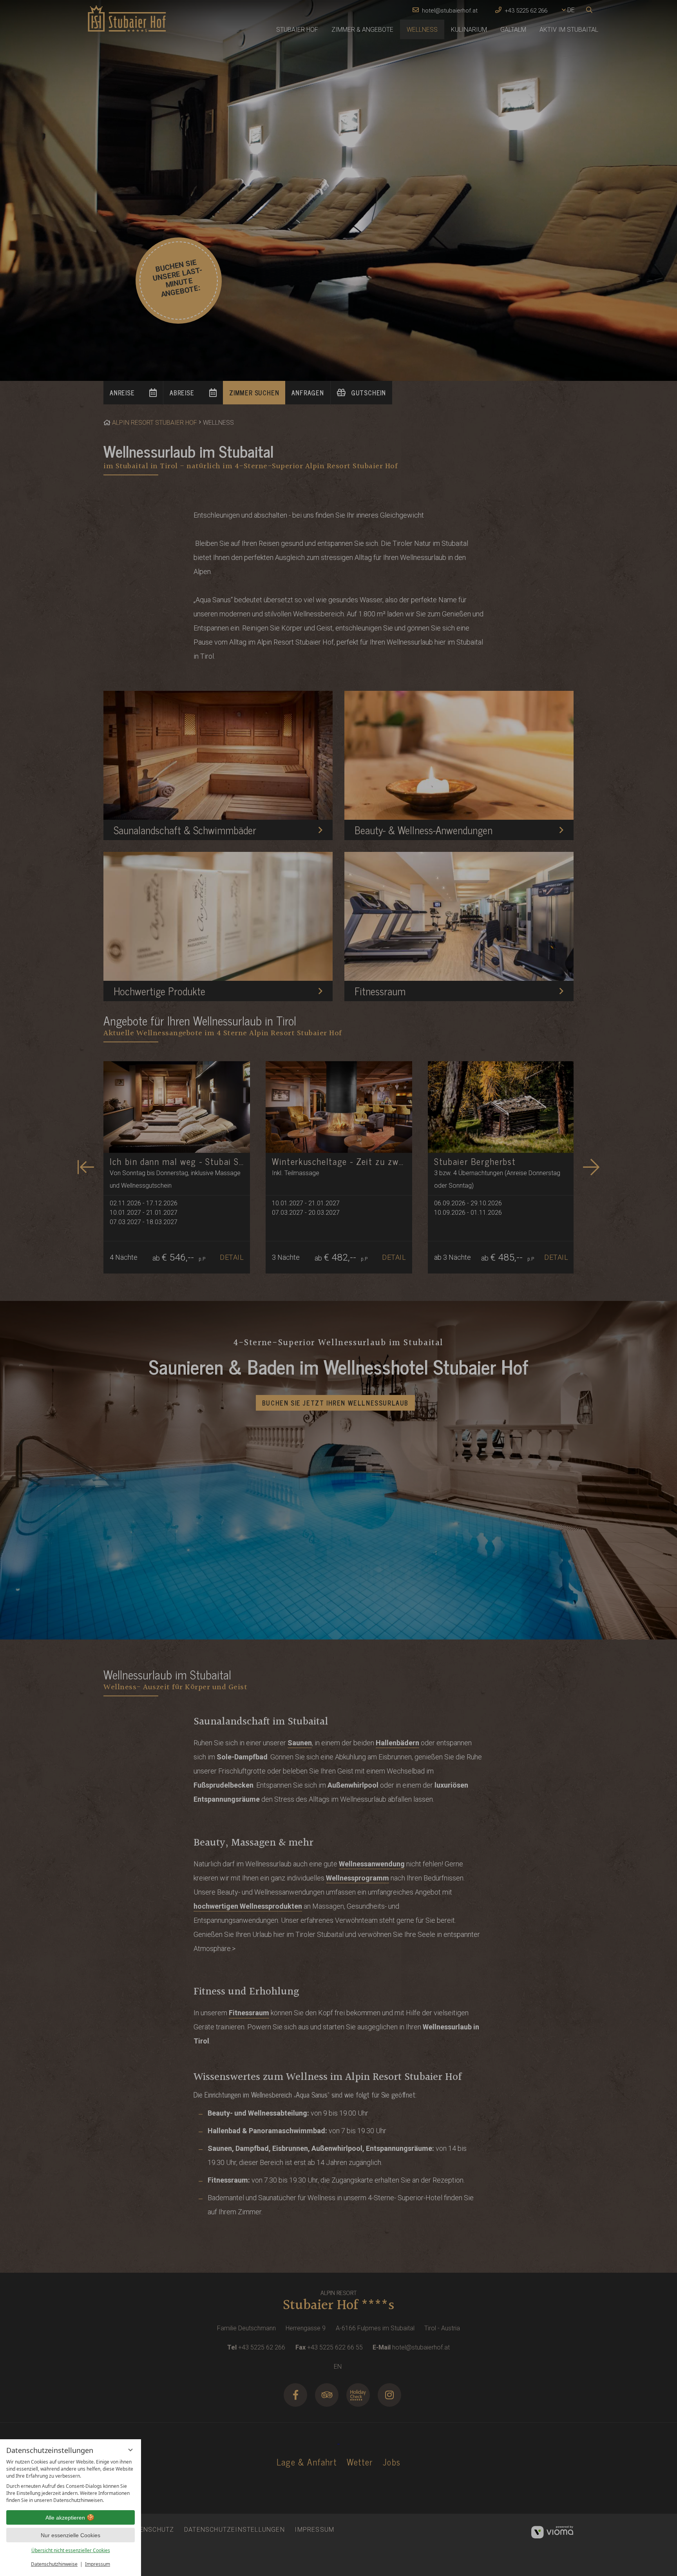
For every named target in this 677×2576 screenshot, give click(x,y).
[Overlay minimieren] (130, 2450)
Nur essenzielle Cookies (71, 2535)
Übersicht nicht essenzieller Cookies (71, 2550)
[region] (71, 2481)
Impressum (98, 2564)
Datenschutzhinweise (54, 2564)
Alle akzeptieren (65, 2518)
